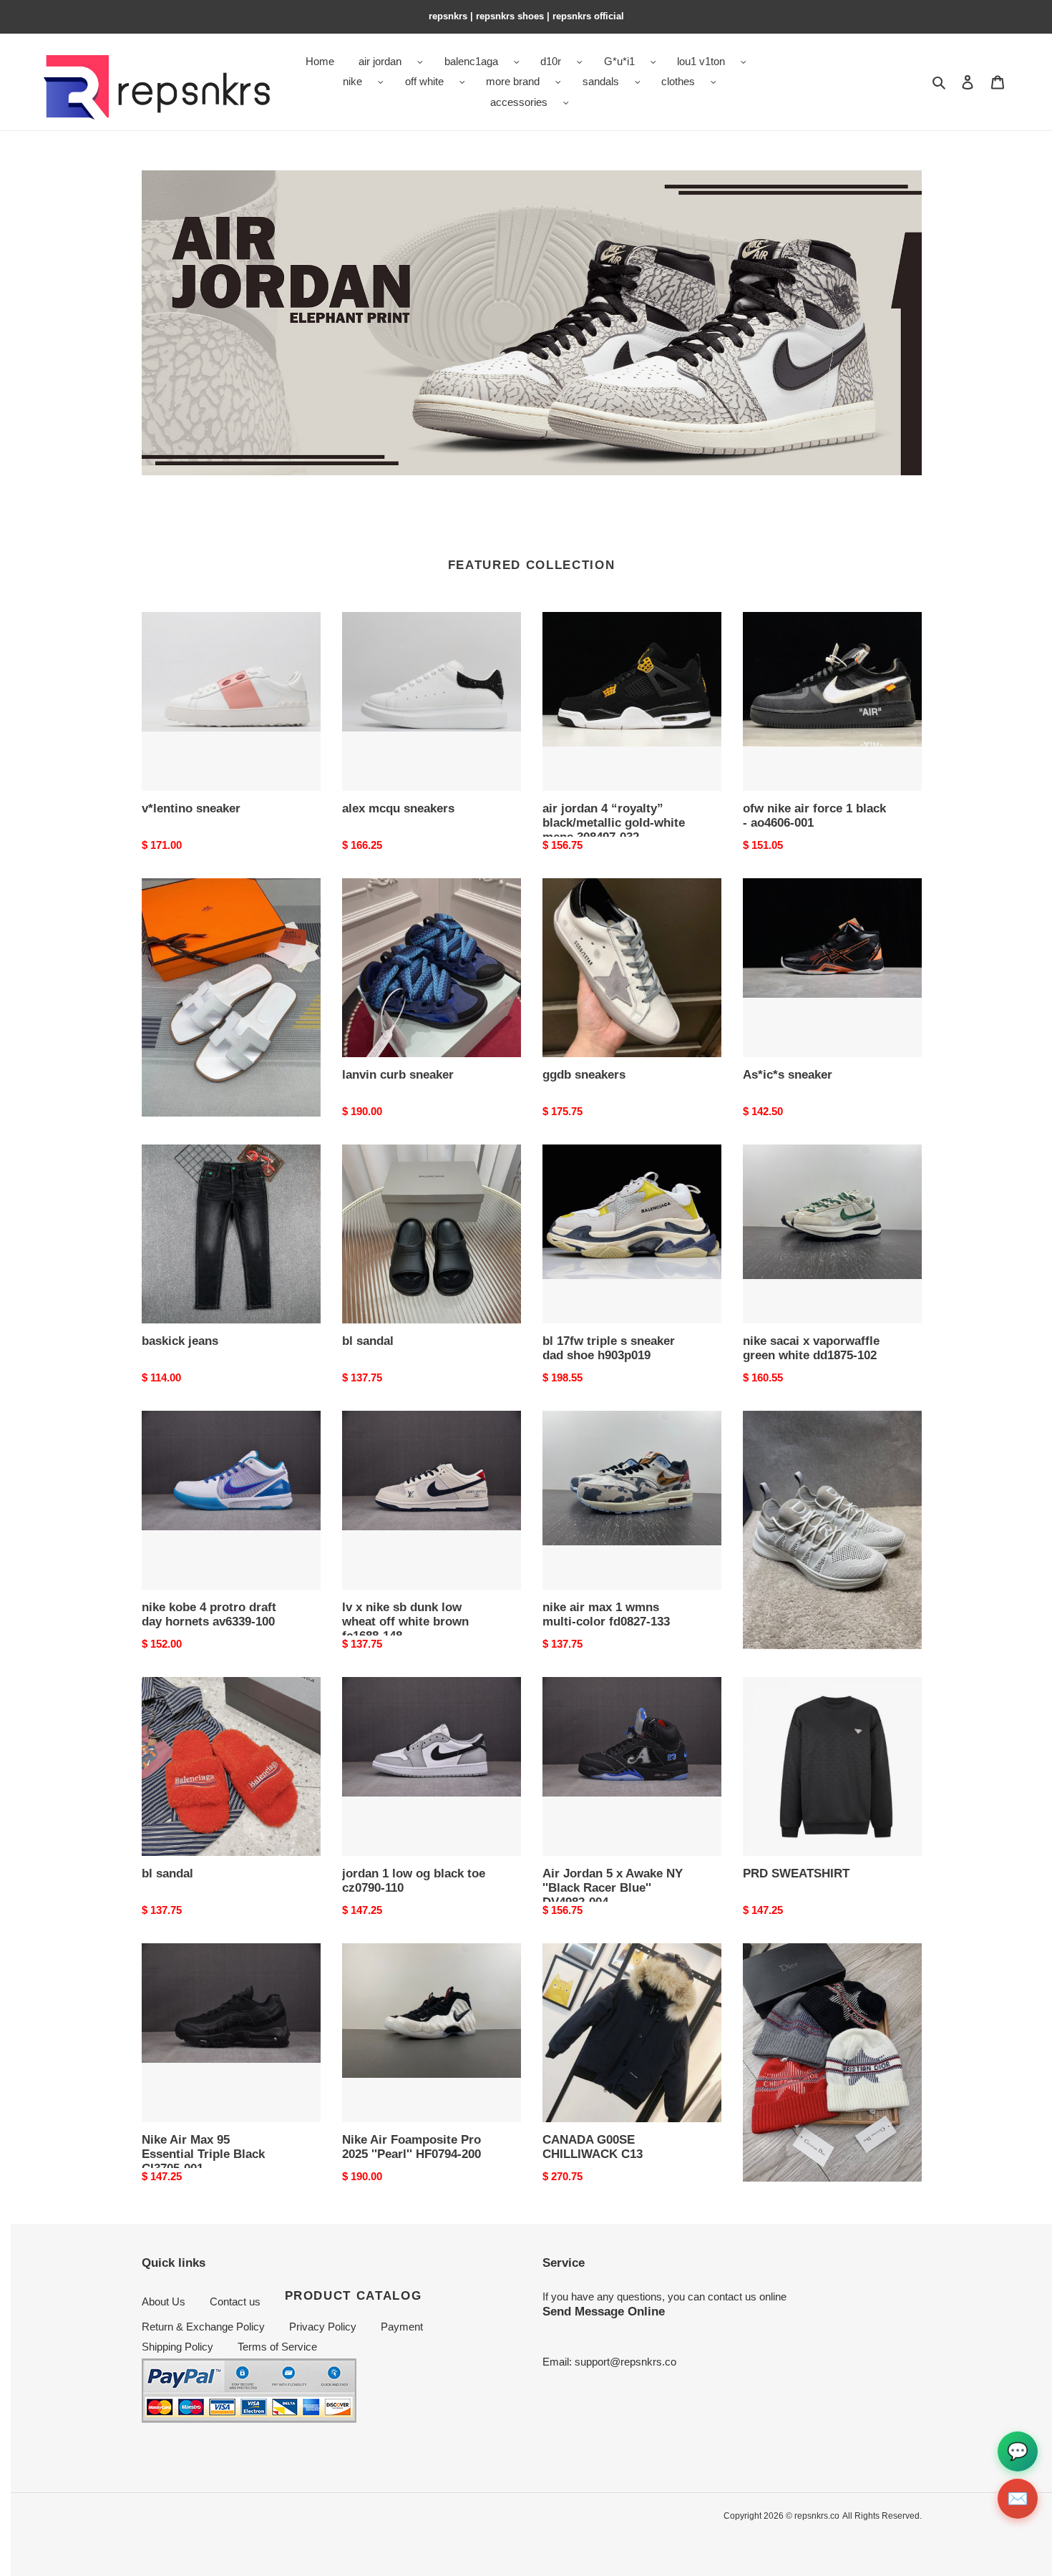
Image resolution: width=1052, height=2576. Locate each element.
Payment (402, 2327)
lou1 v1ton (701, 61)
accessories (519, 102)
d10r (551, 61)
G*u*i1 (619, 61)
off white (424, 81)
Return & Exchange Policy (203, 2327)
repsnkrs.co (817, 2516)
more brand (513, 81)
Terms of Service (277, 2347)
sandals (601, 81)
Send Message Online (604, 2311)
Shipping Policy (177, 2347)
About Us (164, 2302)
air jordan (380, 61)
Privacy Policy (323, 2327)
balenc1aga (471, 61)
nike (352, 81)
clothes (678, 81)
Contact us (235, 2302)
